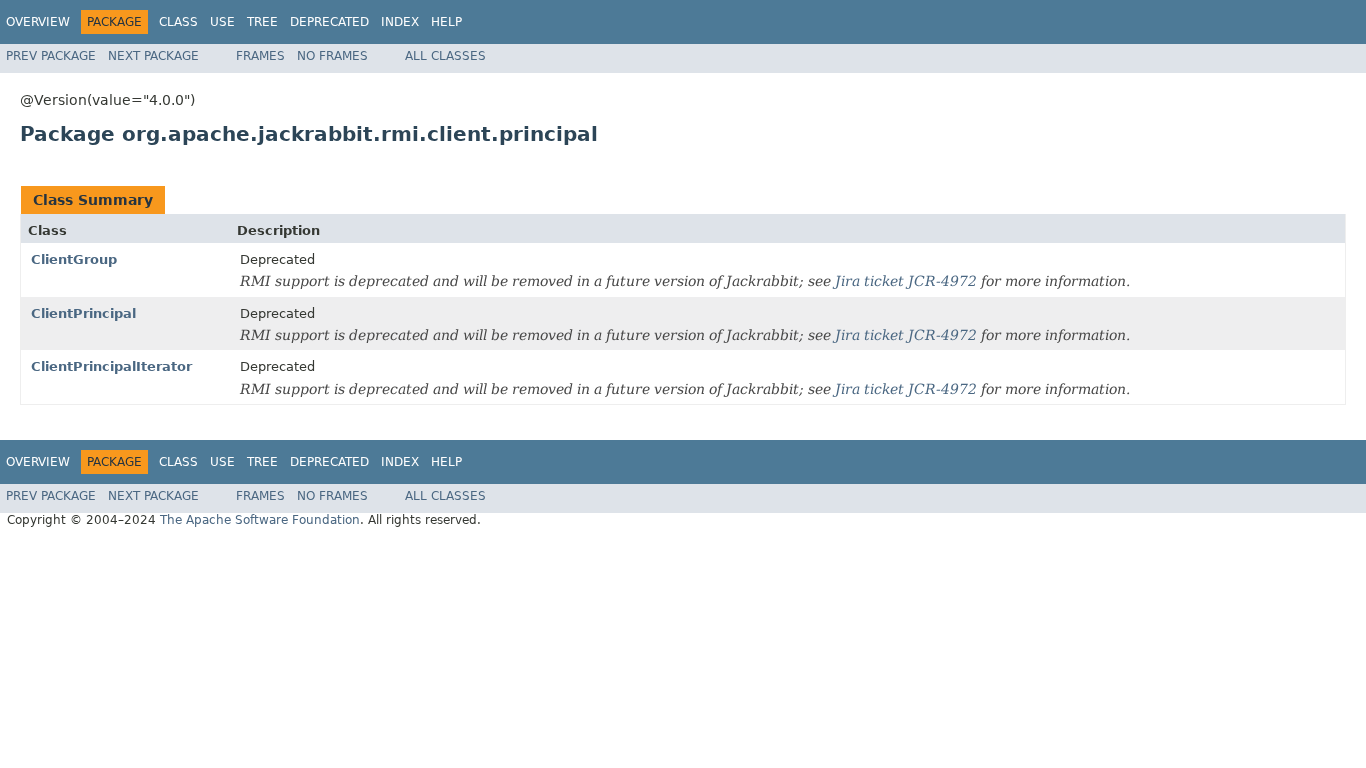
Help (446, 22)
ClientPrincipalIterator (111, 366)
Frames (260, 56)
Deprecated (329, 22)
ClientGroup (74, 259)
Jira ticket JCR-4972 (906, 281)
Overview (38, 22)
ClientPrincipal (83, 313)
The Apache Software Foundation (260, 520)
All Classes (445, 56)
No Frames (332, 56)
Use (222, 22)
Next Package (153, 56)
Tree (262, 22)
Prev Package (51, 56)
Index (400, 22)
